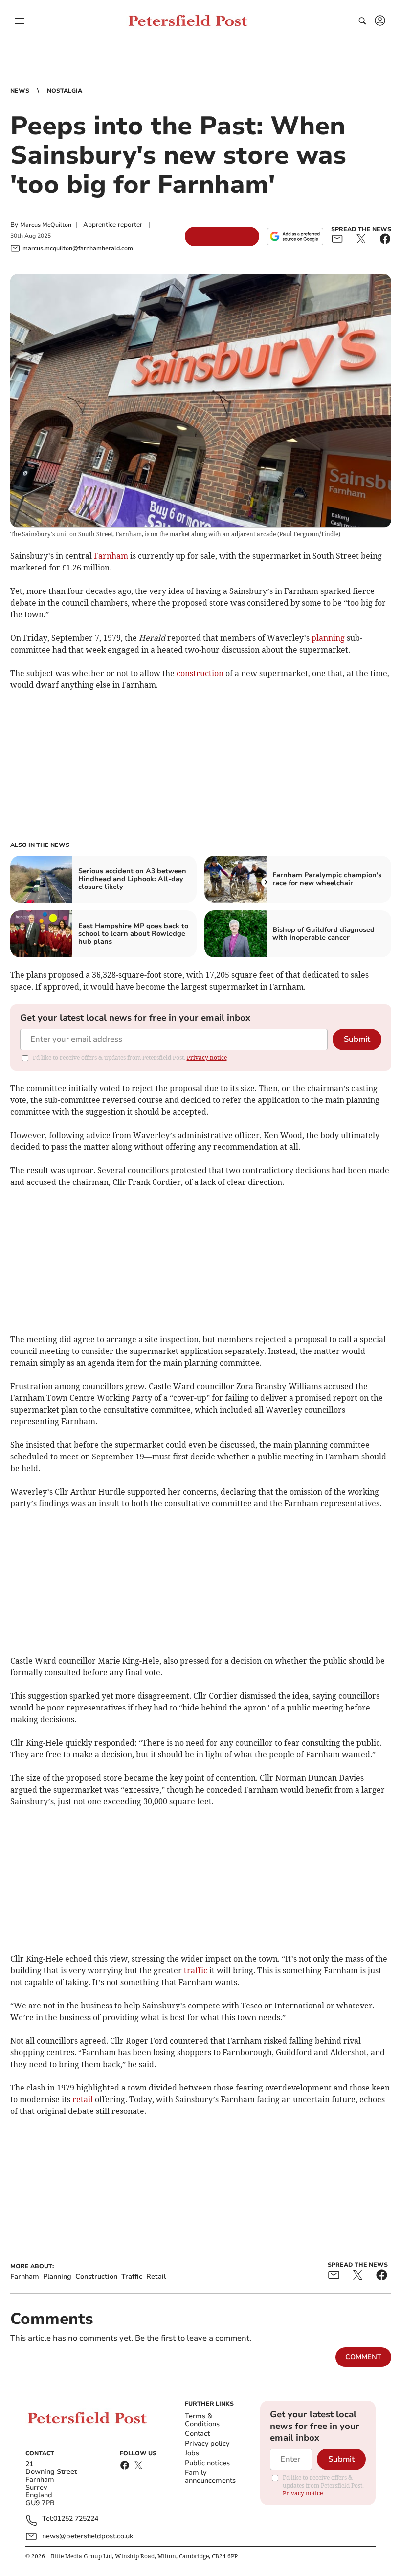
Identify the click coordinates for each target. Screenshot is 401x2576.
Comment (363, 2357)
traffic (196, 1970)
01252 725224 (76, 2519)
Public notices (207, 2463)
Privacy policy (207, 2443)
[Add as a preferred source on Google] (295, 236)
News (20, 91)
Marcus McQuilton (46, 225)
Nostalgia (65, 91)
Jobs (192, 2453)
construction (200, 673)
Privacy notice (207, 1058)
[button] (20, 21)
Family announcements (210, 2477)
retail (83, 2099)
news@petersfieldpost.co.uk (88, 2536)
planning (328, 638)
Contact (197, 2434)
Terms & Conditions (202, 2420)
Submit (357, 1039)
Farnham (111, 556)
